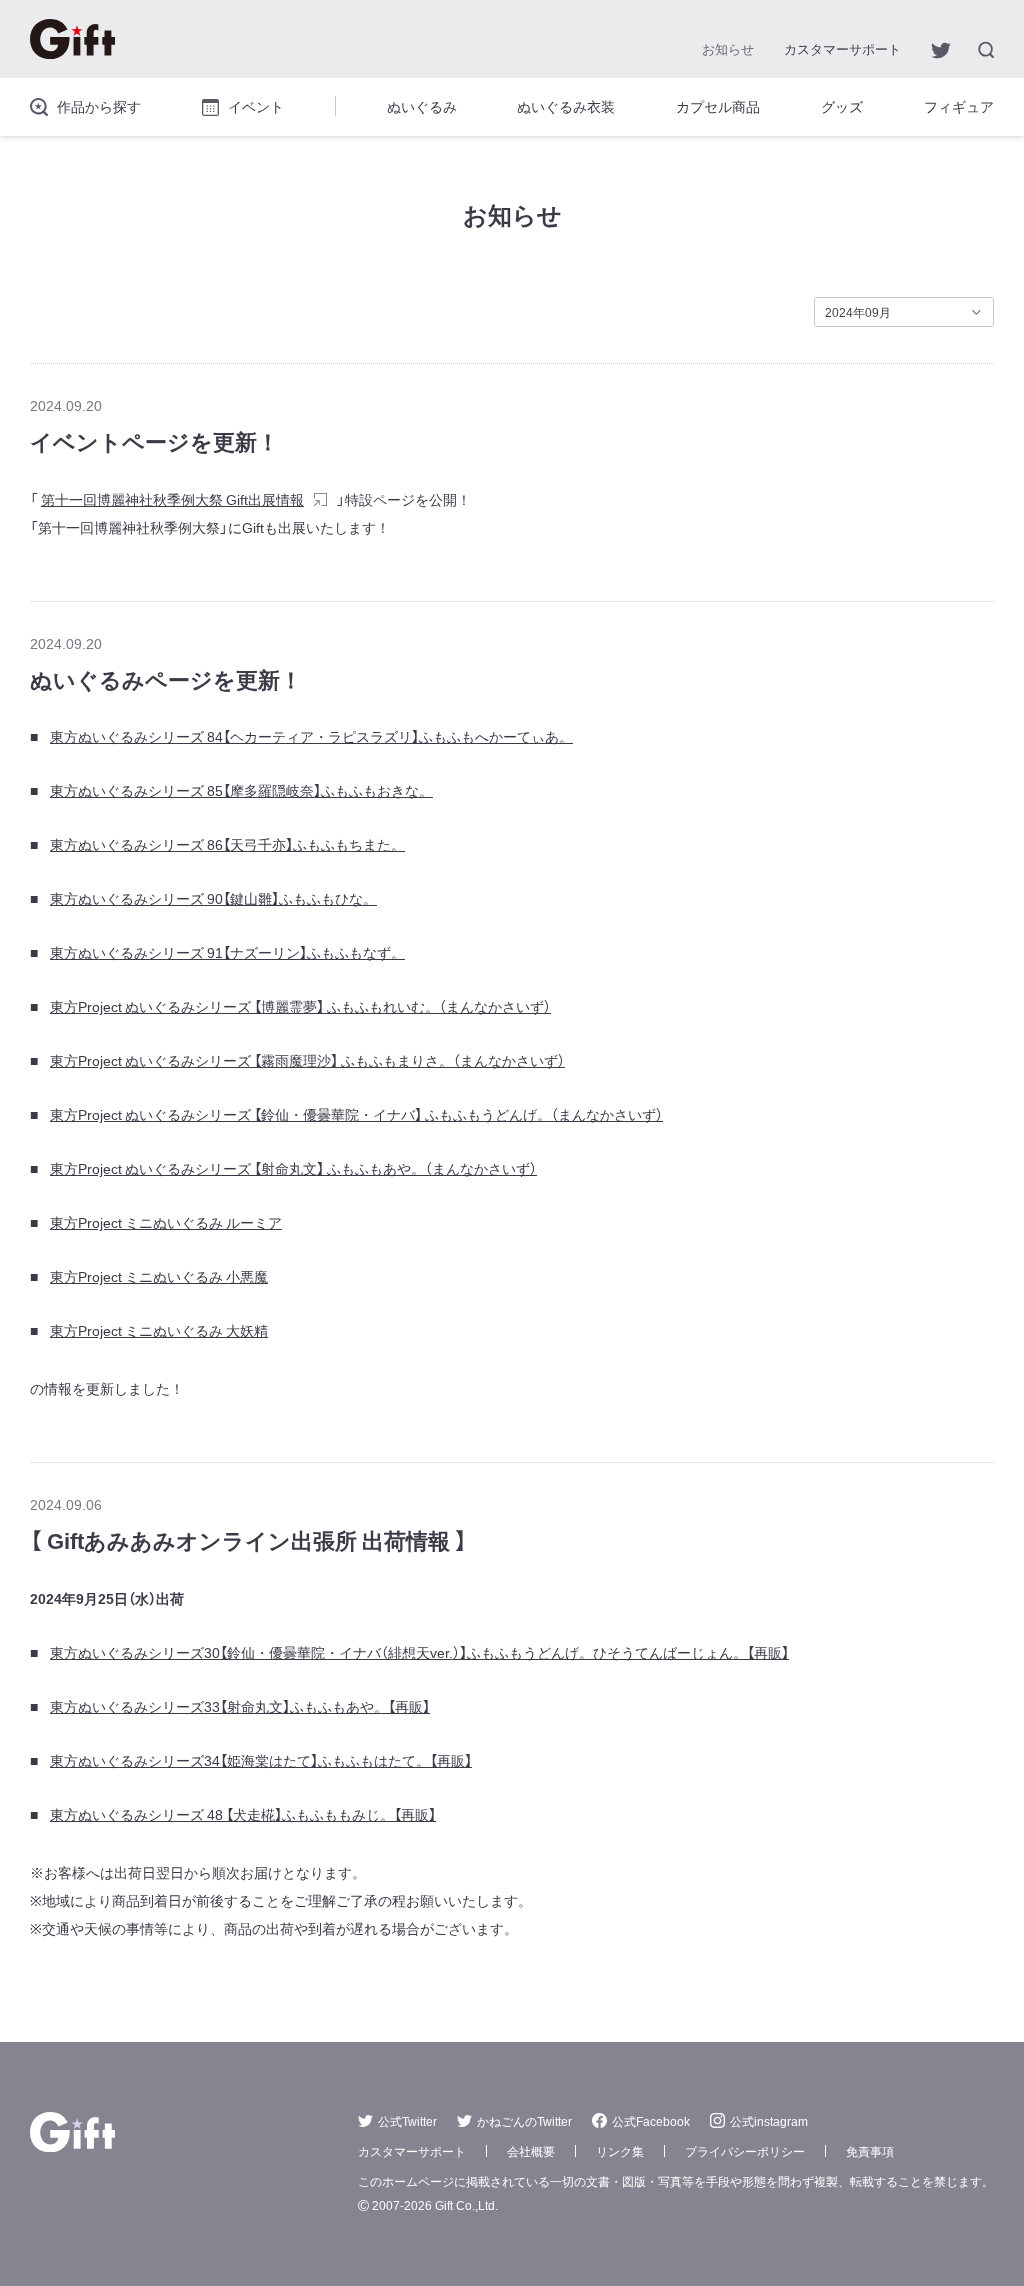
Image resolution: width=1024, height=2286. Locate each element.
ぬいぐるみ (422, 106)
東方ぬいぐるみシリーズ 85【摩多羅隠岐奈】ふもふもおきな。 (241, 790)
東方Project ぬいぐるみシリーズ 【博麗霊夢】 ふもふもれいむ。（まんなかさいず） (300, 1006)
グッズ (842, 106)
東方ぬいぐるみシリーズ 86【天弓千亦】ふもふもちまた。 (227, 844)
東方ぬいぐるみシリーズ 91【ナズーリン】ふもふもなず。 (227, 952)
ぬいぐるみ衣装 (566, 106)
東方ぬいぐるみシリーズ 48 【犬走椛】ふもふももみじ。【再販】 (243, 1814)
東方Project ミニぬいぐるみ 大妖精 (159, 1330)
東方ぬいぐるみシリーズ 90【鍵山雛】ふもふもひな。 (213, 898)
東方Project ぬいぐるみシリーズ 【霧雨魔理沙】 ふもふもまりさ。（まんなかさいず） (307, 1060)
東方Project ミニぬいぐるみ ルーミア (166, 1222)
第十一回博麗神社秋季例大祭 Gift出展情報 (172, 499)
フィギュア (959, 106)
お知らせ (728, 48)
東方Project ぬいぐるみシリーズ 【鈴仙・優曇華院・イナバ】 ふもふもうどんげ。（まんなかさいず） (356, 1114)
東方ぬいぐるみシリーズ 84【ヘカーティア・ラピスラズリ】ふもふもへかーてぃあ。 (311, 736)
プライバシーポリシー (745, 2151)
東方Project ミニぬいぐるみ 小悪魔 (159, 1276)
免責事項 (870, 2151)
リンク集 (620, 2151)
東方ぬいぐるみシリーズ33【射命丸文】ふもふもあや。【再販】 (240, 1706)
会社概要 (531, 2151)
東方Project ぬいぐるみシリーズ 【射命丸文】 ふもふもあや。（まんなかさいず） (293, 1168)
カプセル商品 (718, 106)
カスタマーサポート (842, 48)
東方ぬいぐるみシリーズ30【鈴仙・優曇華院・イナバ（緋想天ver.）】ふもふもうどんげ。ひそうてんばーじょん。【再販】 (419, 1652)
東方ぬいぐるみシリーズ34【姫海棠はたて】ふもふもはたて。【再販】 (261, 1760)
